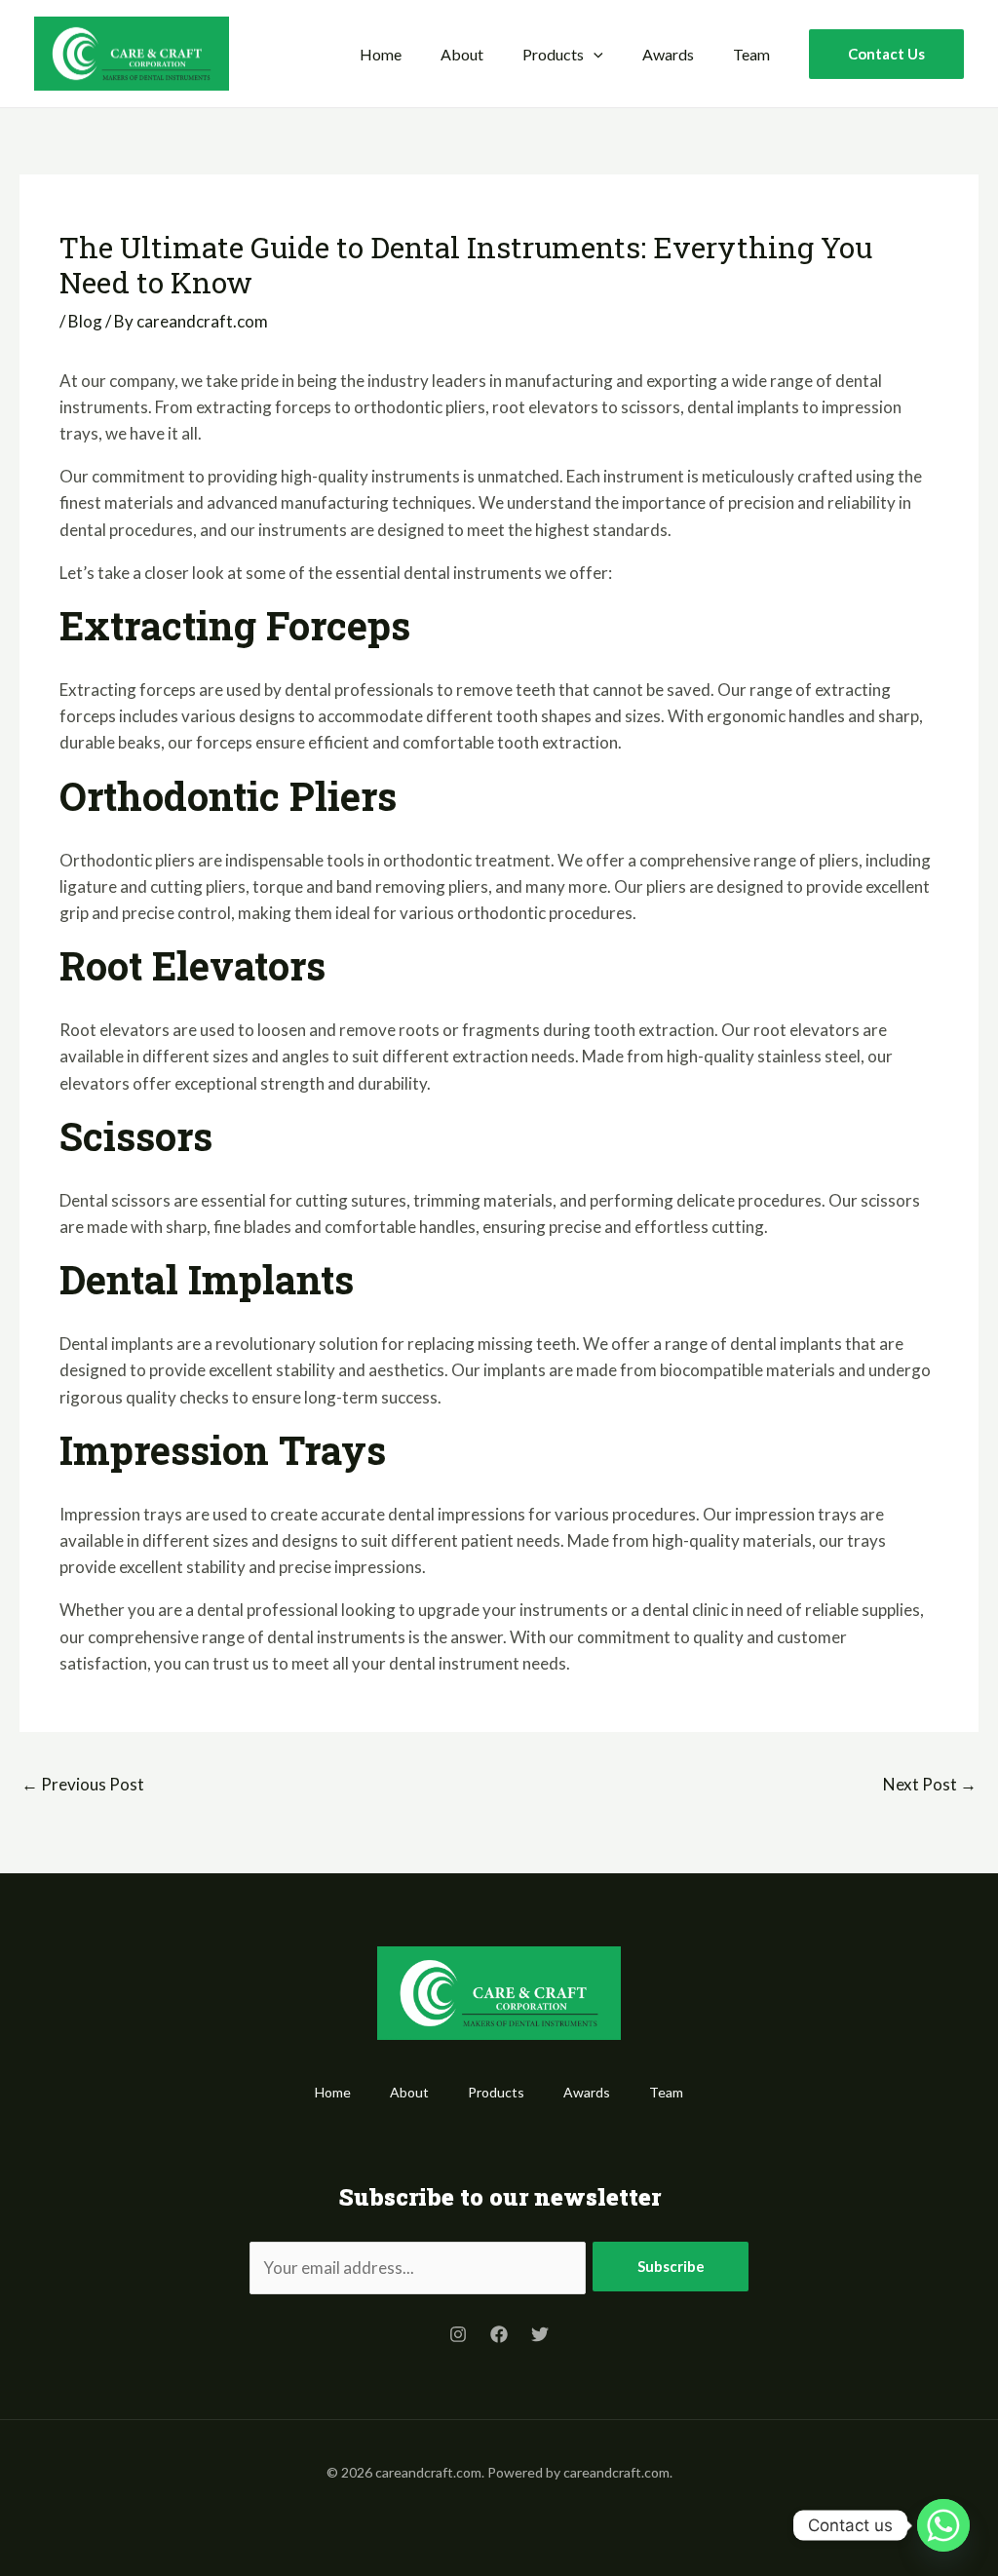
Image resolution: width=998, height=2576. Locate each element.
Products (553, 54)
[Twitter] (540, 2334)
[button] (594, 54)
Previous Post (83, 1784)
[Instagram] (458, 2334)
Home (381, 54)
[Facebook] (499, 2334)
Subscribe (671, 2266)
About (462, 54)
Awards (668, 54)
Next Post (930, 1784)
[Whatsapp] (943, 2525)
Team (751, 54)
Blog (85, 321)
